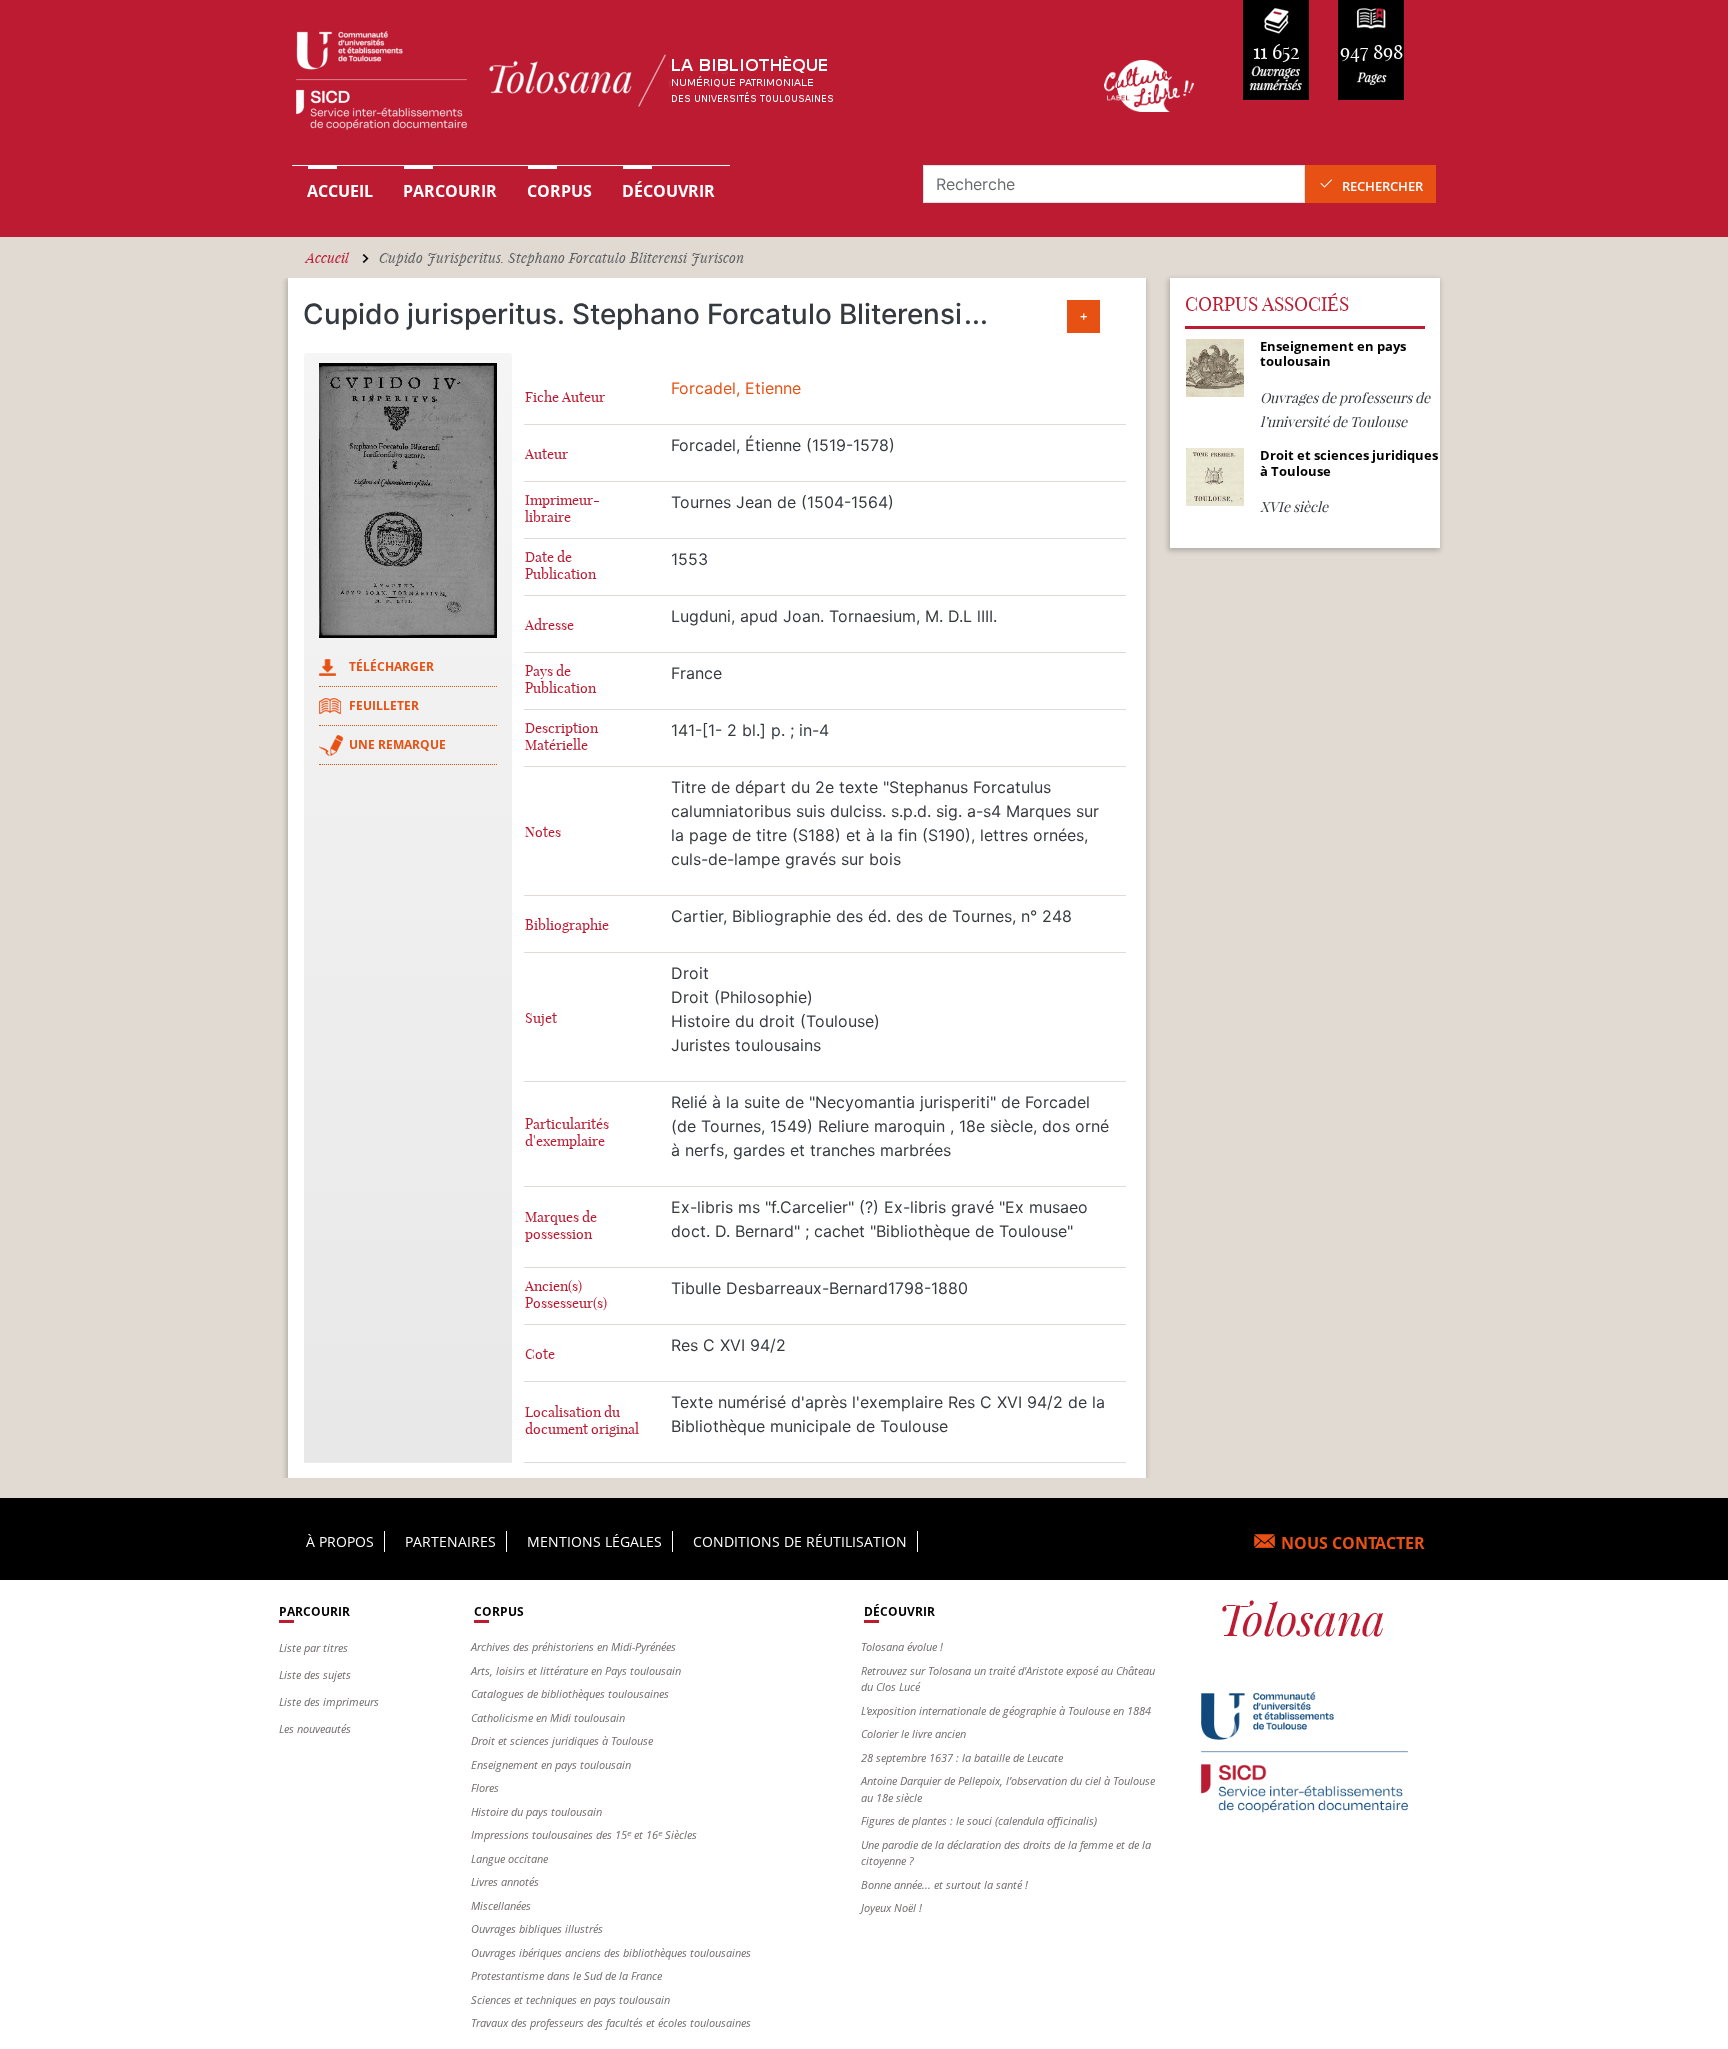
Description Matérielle (561, 737)
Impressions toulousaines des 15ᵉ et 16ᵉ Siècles (584, 1834)
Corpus (559, 191)
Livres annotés (505, 1881)
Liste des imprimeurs (329, 1701)
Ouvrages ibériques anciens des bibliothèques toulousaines (611, 1952)
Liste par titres (313, 1647)
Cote (540, 1354)
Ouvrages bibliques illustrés (537, 1928)
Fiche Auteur (565, 397)
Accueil (340, 191)
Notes (543, 832)
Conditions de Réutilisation (800, 1541)
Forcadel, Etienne (736, 388)
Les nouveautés (315, 1728)
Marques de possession (561, 1226)
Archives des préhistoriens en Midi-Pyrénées (573, 1646)
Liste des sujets (315, 1674)
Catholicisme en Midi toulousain (548, 1717)
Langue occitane (509, 1858)
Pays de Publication (560, 680)
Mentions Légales (594, 1541)
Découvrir (668, 191)
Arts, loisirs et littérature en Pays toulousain (576, 1670)
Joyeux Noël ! (891, 1907)
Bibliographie (567, 925)
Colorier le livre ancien (913, 1733)
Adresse (549, 625)
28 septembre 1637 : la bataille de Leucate (962, 1757)
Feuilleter (384, 705)
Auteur (546, 454)
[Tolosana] (667, 85)
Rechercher (1382, 186)
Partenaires (450, 1541)
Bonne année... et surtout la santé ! (944, 1884)
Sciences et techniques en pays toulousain (570, 1999)
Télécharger (391, 666)
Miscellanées (501, 1905)
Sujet (541, 1018)
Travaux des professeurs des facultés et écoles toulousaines (611, 2022)
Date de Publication (560, 566)
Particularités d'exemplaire (567, 1133)
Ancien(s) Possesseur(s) (566, 1295)
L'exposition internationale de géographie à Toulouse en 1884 (1006, 1710)
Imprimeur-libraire (562, 509)
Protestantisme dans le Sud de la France (566, 1975)
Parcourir (450, 191)
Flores (485, 1787)
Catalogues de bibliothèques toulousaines (570, 1693)
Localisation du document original (582, 1421)
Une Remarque (397, 744)
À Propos (340, 1541)
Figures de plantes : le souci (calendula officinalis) (979, 1820)
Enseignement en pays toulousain (551, 1764)
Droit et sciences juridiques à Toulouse (562, 1740)
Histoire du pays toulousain (536, 1811)
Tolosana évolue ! (902, 1646)
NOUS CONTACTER (1353, 1543)
